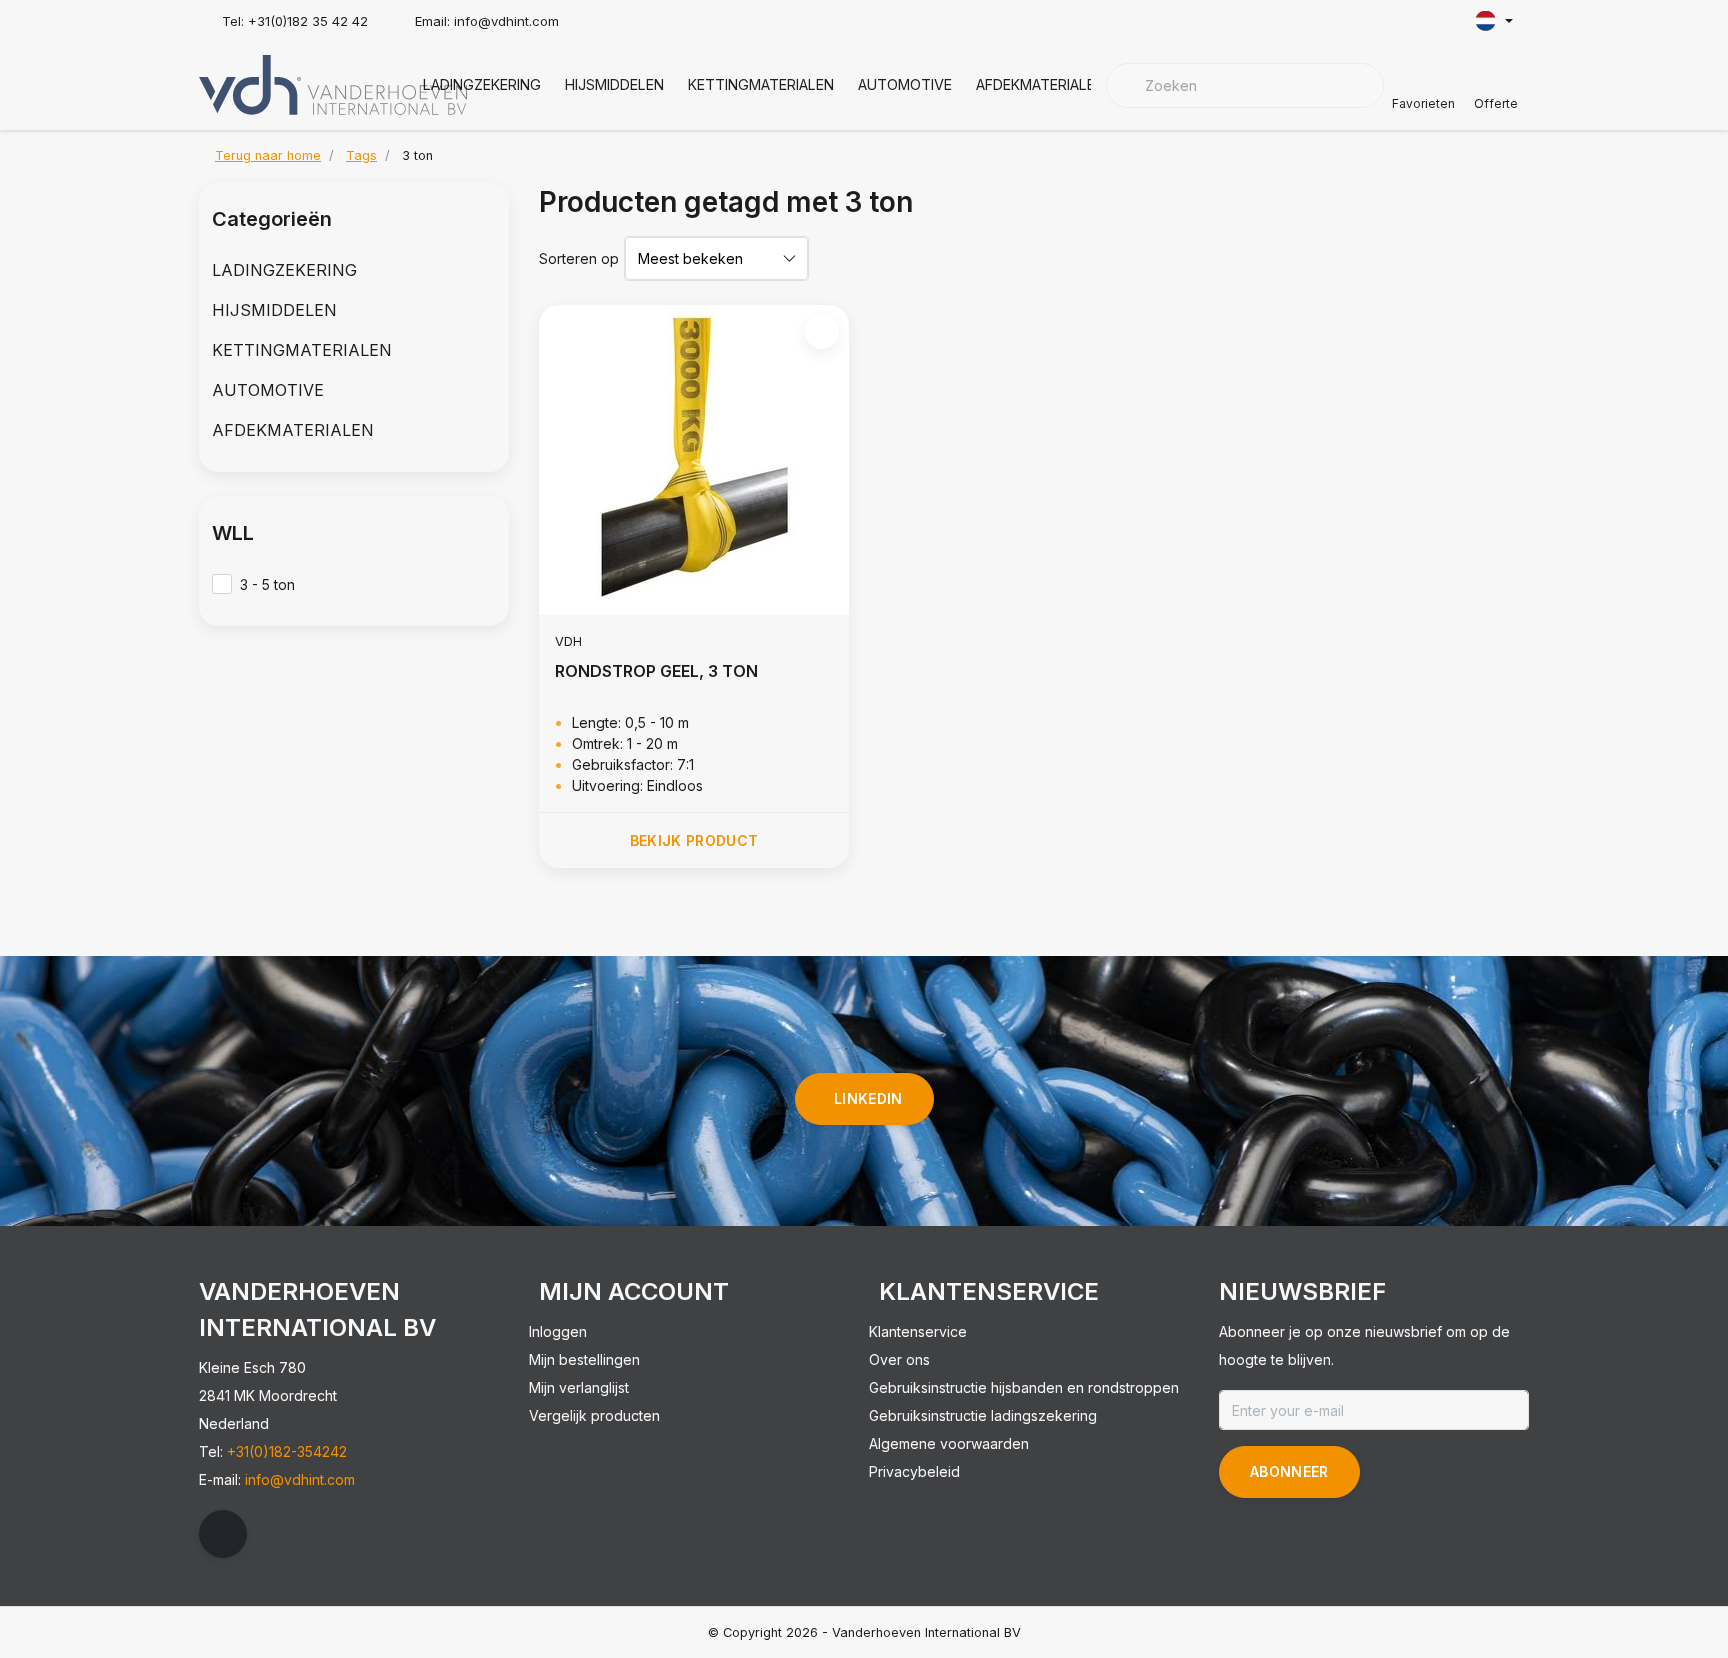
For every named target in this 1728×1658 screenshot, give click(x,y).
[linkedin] (223, 1534)
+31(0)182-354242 (287, 1451)
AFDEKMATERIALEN (1040, 84)
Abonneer (1289, 1471)
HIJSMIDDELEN (614, 84)
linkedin (868, 1098)
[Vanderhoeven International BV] (333, 83)
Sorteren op (579, 258)
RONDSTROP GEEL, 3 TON (656, 671)
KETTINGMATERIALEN (761, 84)
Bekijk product (694, 840)
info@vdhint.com (300, 1479)
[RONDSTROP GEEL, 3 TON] (694, 460)
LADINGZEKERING (482, 84)
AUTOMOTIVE (905, 84)
